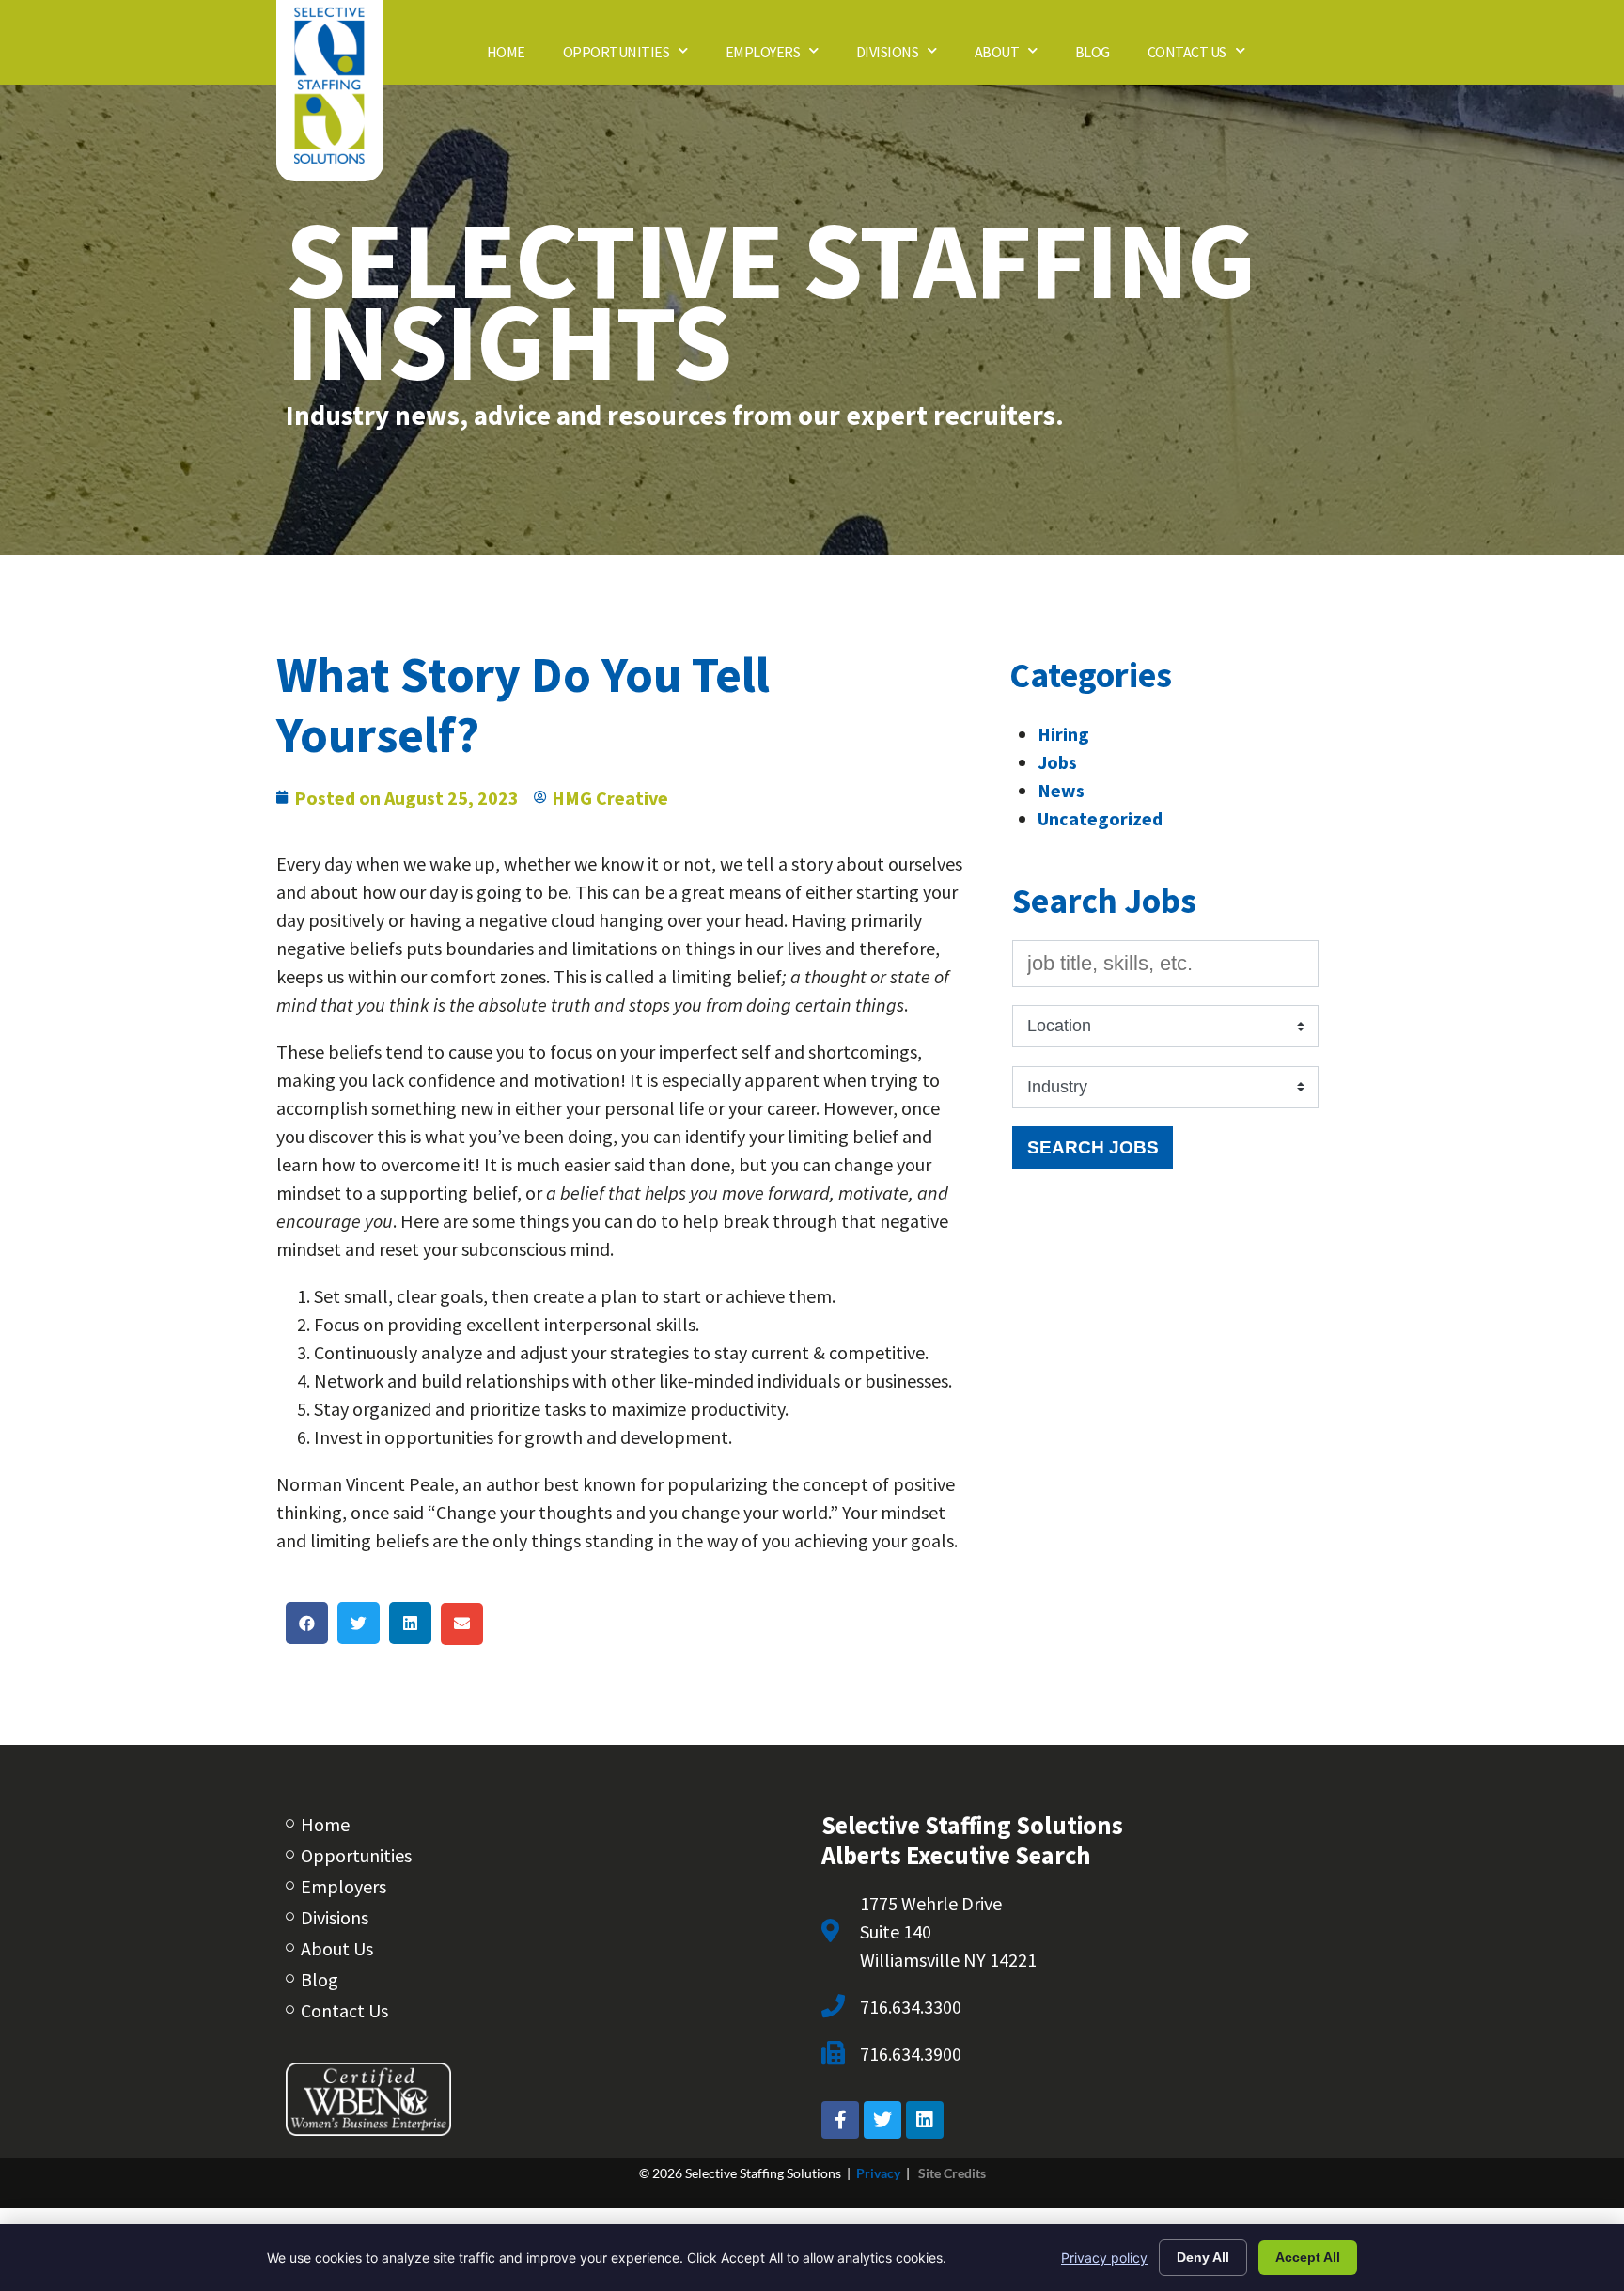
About (1015, 56)
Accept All (1308, 2257)
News (1061, 790)
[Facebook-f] (840, 2120)
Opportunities (635, 56)
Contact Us (1206, 56)
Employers (781, 56)
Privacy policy (1104, 2258)
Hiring (1063, 734)
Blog (1102, 56)
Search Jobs (1093, 1147)
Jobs (1057, 762)
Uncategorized (1100, 818)
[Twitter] (882, 2120)
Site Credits (952, 2173)
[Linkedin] (925, 2120)
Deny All (1203, 2257)
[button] (307, 1623)
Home (515, 56)
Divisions (906, 56)
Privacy (878, 2173)
